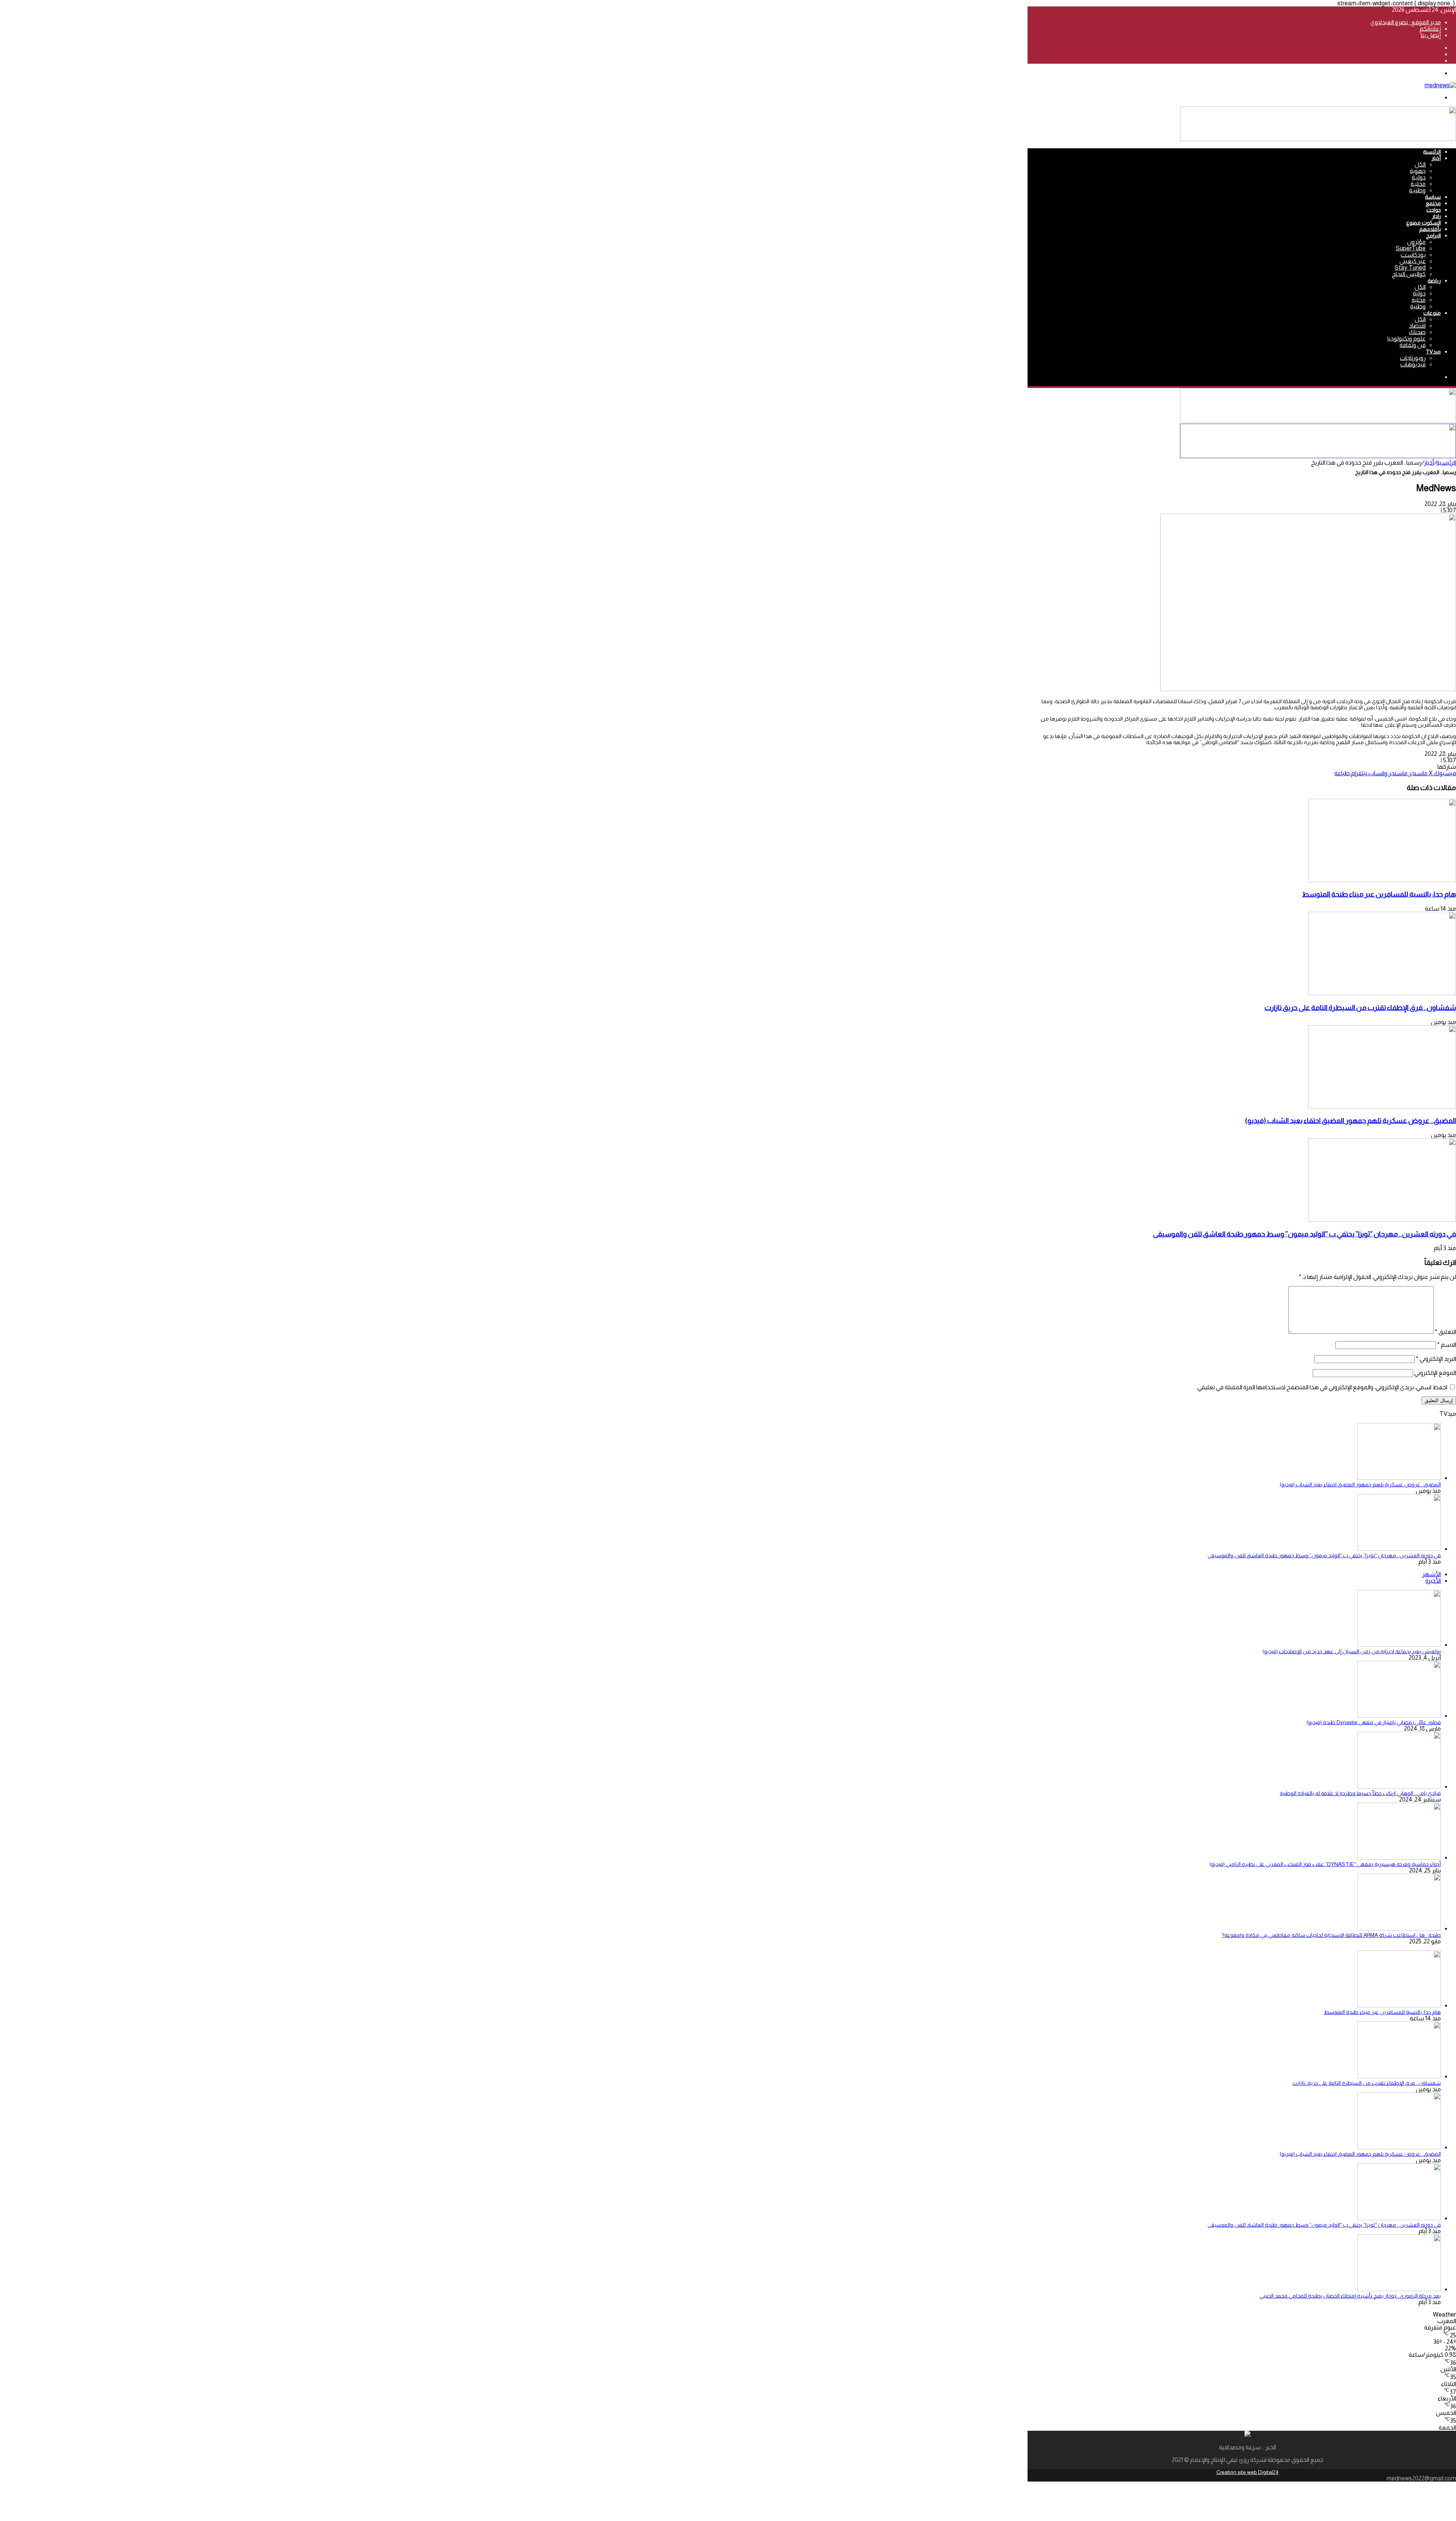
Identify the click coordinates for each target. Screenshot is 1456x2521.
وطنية (1418, 306)
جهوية (1418, 171)
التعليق (1445, 1332)
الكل (1420, 164)
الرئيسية (1432, 152)
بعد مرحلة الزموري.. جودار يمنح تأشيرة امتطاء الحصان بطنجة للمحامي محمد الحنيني (1350, 2296)
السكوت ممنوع (1424, 223)
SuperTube (1411, 248)
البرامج (1433, 236)
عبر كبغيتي (1413, 261)
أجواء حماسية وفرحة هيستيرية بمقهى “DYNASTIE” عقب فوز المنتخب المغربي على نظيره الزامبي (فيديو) (1325, 1864)
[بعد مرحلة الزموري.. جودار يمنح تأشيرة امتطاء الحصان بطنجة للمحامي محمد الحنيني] (1399, 2289)
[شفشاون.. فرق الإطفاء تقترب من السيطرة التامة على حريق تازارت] (1382, 993)
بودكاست (1413, 255)
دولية (1419, 293)
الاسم (1447, 1345)
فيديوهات (1413, 364)
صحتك (1417, 332)
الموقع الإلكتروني (1435, 1373)
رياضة (1434, 281)
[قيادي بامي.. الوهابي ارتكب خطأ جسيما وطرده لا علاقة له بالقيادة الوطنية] (1399, 1787)
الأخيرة (1433, 1581)
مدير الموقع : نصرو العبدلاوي (1406, 22)
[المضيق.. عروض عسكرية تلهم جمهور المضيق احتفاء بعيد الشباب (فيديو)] (1382, 1107)
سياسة (1433, 197)
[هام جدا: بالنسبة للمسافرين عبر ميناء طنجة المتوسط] (1382, 880)
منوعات (1432, 313)
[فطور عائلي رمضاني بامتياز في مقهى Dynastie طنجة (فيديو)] (1399, 1716)
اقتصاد (1417, 326)
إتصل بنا (1431, 35)
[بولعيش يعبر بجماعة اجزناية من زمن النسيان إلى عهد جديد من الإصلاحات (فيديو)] (1399, 1645)
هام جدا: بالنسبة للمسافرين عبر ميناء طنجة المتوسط (1379, 894)
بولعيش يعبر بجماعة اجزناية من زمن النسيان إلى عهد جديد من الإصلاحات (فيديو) (1352, 1651)
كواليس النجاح (1409, 274)
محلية (1419, 300)
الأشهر (1432, 1574)
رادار (1436, 216)
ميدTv (1433, 352)
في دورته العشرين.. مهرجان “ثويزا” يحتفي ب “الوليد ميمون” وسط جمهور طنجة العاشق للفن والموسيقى (1305, 1234)
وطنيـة (1417, 190)
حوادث (1434, 210)
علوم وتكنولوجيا (1407, 338)
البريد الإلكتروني (1436, 1359)
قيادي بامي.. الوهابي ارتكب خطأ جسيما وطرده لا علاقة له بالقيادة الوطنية (1360, 1793)
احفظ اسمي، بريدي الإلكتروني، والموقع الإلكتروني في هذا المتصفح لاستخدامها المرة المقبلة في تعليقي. (1322, 1387)
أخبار (1436, 158)
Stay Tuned (1410, 268)
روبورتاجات (1413, 358)
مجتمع (1433, 203)
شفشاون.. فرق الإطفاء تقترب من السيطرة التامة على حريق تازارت (1360, 1008)
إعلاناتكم (1430, 29)
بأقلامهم (1430, 229)
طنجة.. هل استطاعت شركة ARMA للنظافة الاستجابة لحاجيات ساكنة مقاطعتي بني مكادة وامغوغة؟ (1331, 1935)
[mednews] (1440, 85)
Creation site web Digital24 (1248, 2472)
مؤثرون (1416, 242)
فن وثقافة (1413, 345)
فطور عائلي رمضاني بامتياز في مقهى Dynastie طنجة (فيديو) (1374, 1722)
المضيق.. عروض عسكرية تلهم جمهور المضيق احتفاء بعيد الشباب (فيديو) (1351, 1121)
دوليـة (1419, 177)
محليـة (1418, 184)
